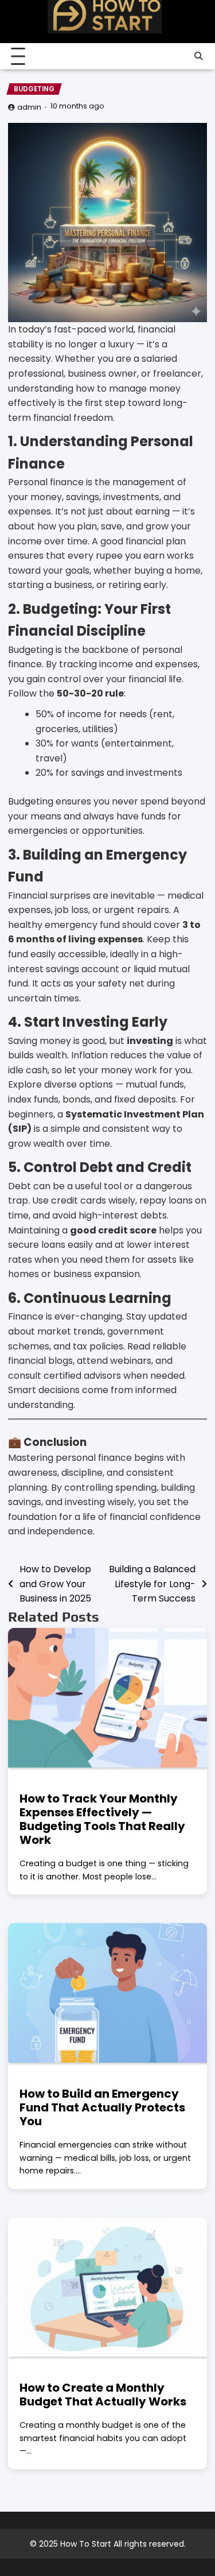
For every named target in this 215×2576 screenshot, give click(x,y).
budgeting (34, 89)
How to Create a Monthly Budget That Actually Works (103, 2395)
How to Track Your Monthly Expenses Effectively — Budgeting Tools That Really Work (102, 1819)
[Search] (198, 56)
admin (29, 107)
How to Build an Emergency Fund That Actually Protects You (102, 2107)
